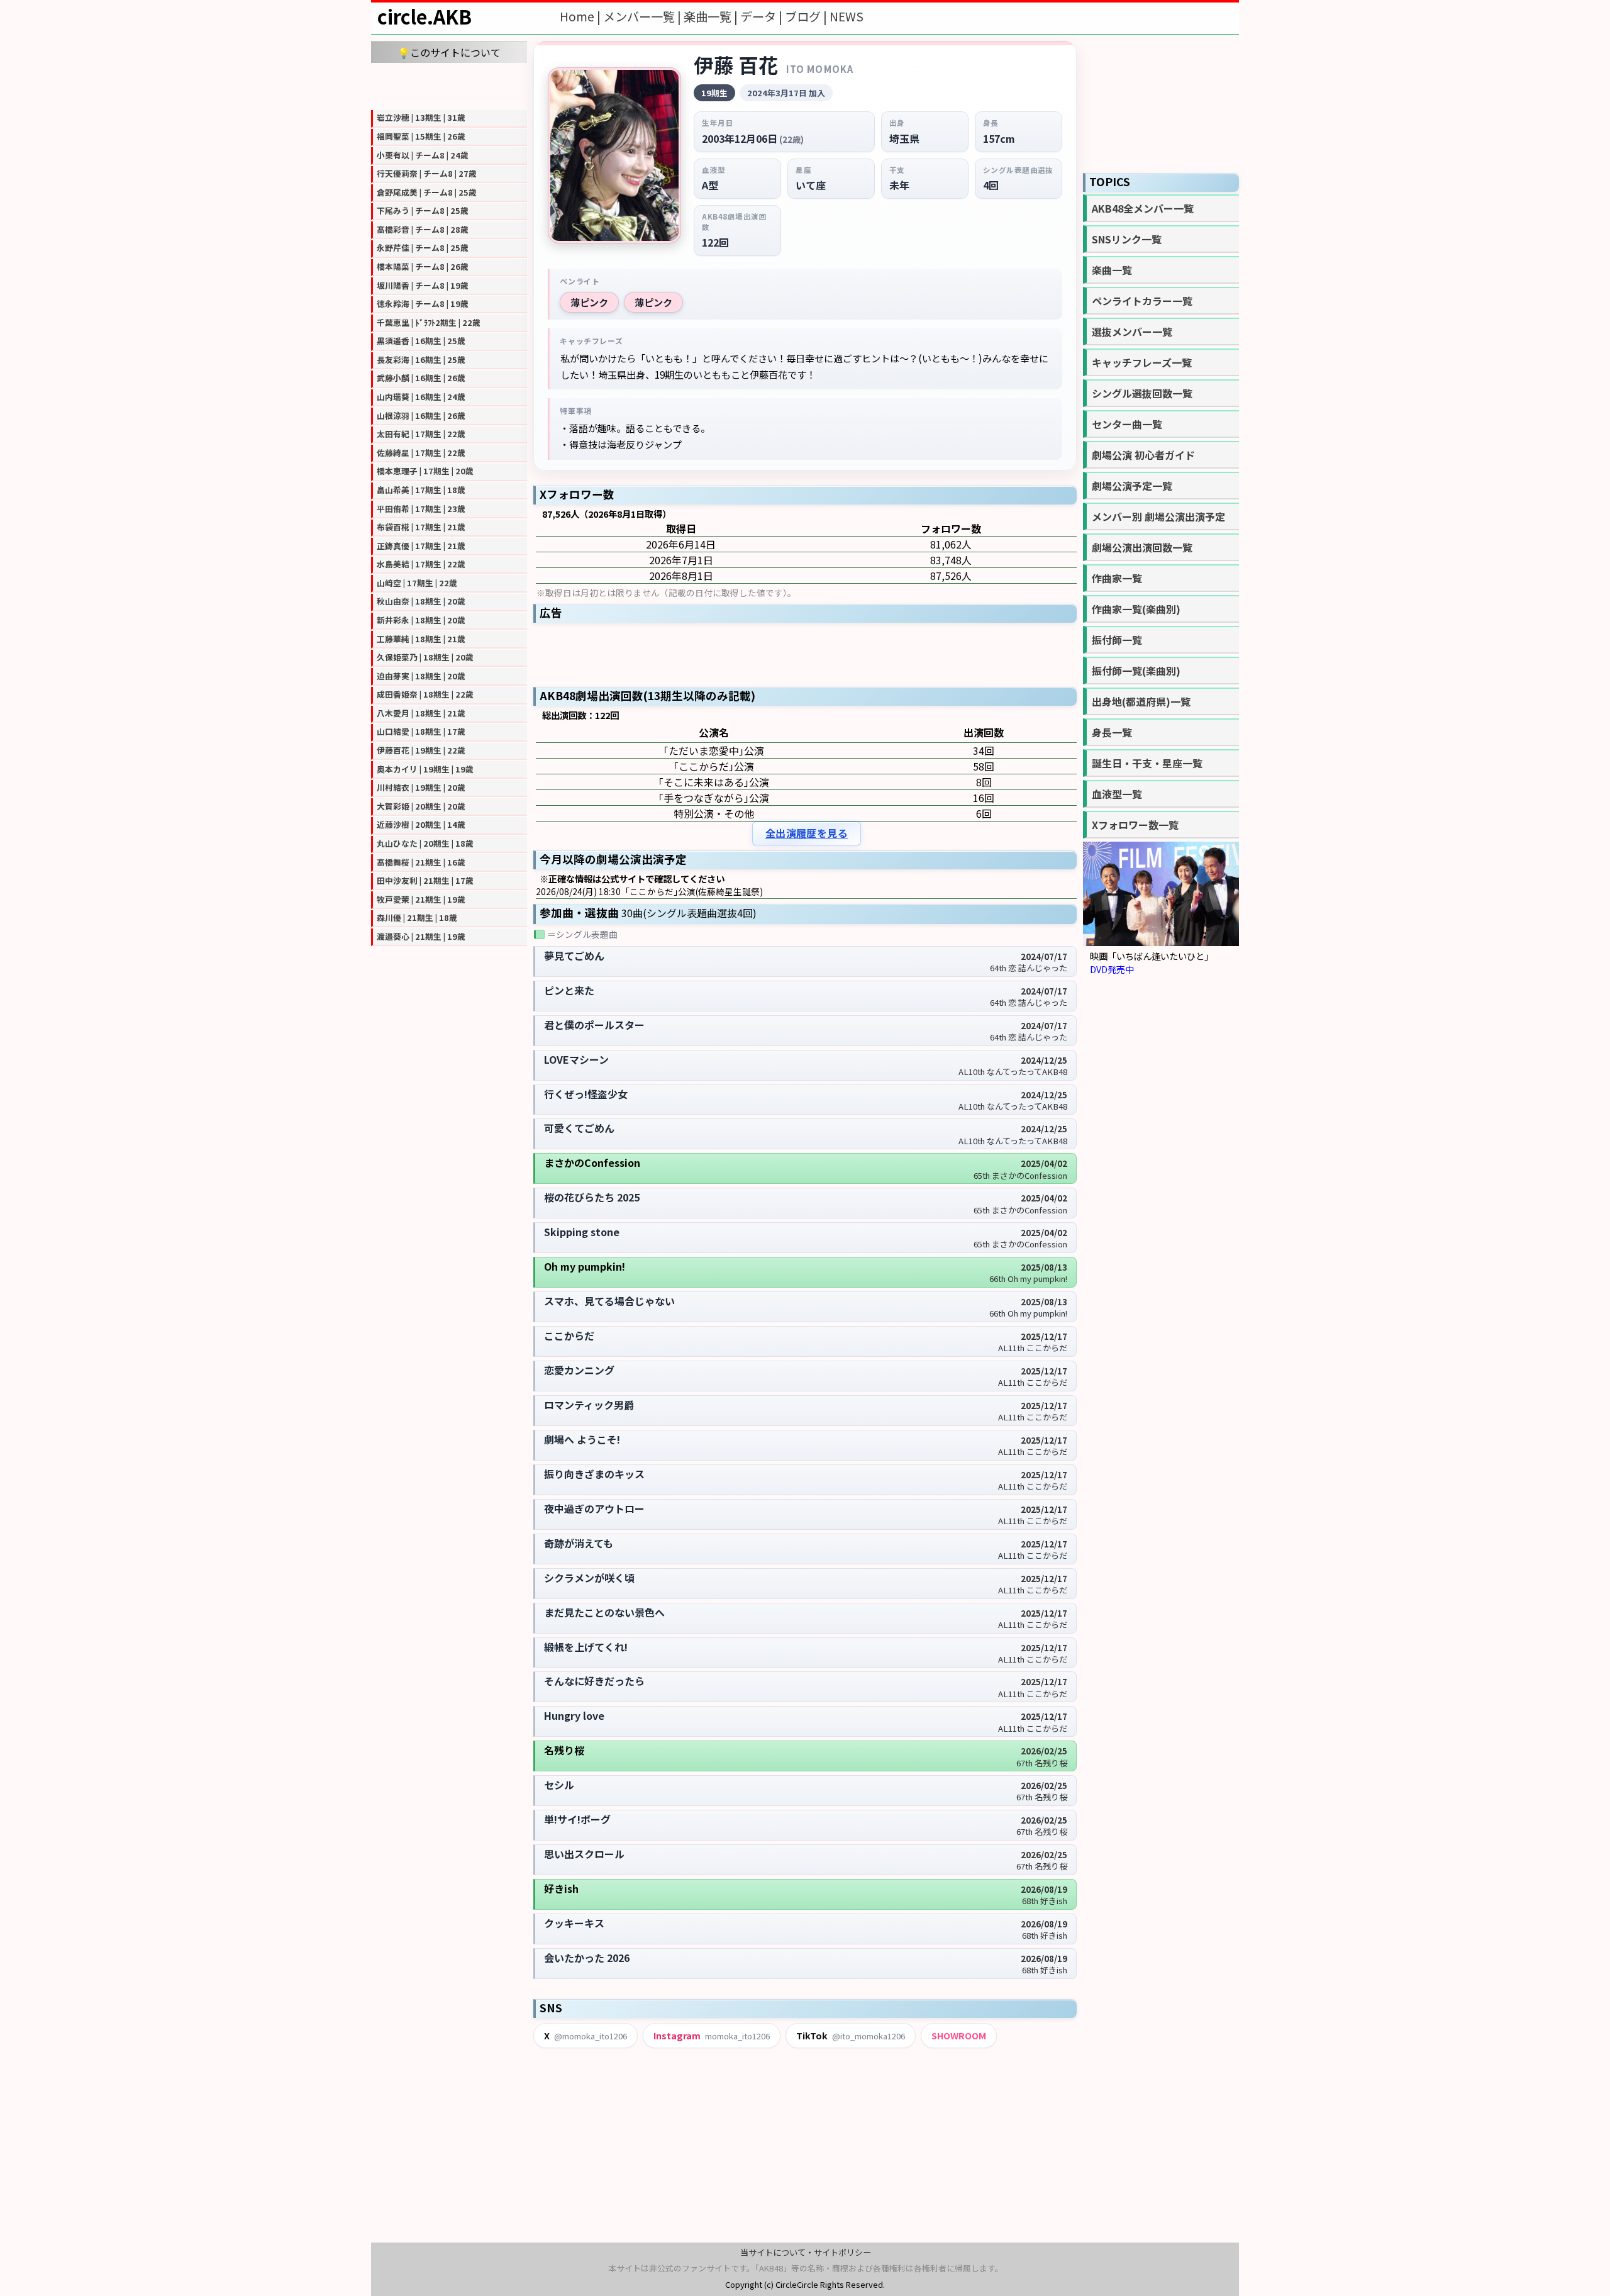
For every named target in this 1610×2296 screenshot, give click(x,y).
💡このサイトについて (449, 52)
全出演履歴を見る (807, 833)
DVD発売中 (1112, 969)
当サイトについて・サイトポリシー (806, 2252)
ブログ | (807, 16)
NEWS (847, 16)
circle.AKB (425, 16)
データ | (763, 16)
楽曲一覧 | (712, 16)
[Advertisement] (449, 85)
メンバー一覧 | (643, 16)
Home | (581, 16)
